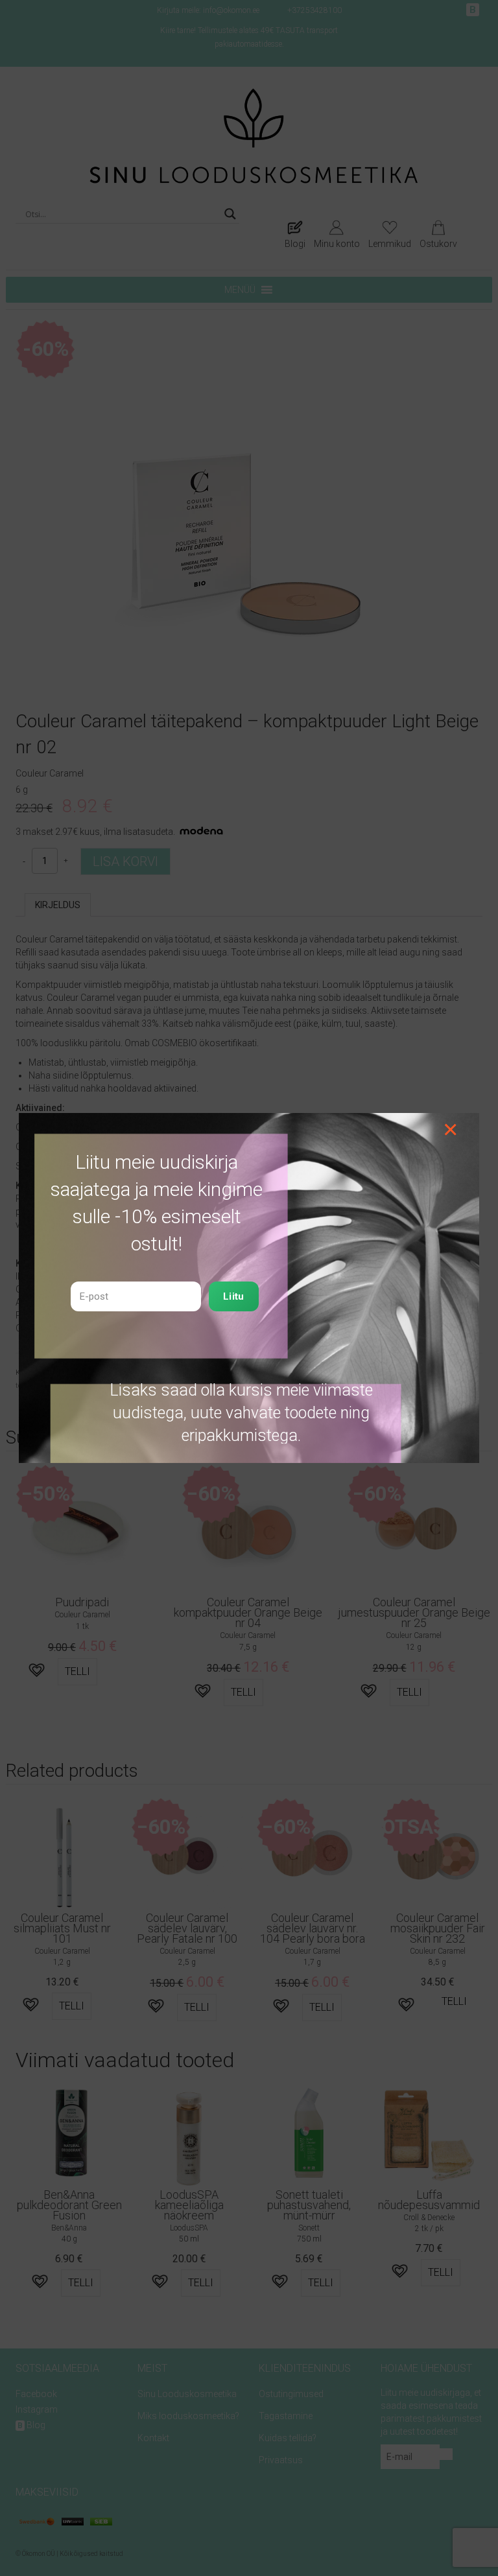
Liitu (234, 1296)
